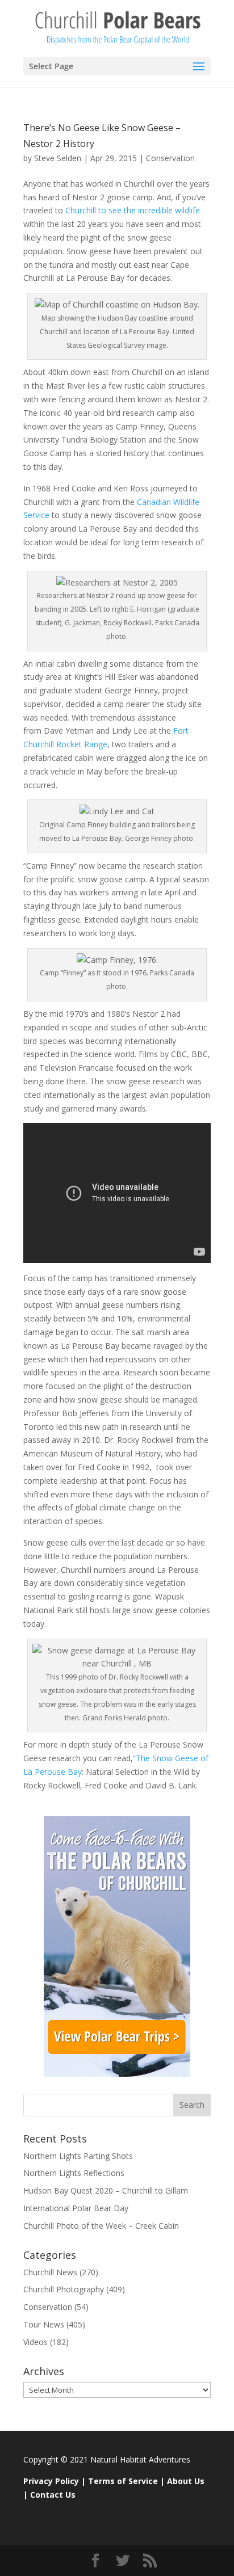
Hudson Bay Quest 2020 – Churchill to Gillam (106, 2190)
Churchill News (50, 2272)
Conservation (170, 158)
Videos (35, 2342)
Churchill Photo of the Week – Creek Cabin (101, 2226)
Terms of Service (123, 2481)
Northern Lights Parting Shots (78, 2156)
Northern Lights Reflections (74, 2173)
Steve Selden (58, 158)
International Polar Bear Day (76, 2208)
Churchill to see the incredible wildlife (133, 210)
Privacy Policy (51, 2481)
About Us (186, 2481)
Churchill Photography (64, 2289)
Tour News (44, 2324)
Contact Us (53, 2495)
